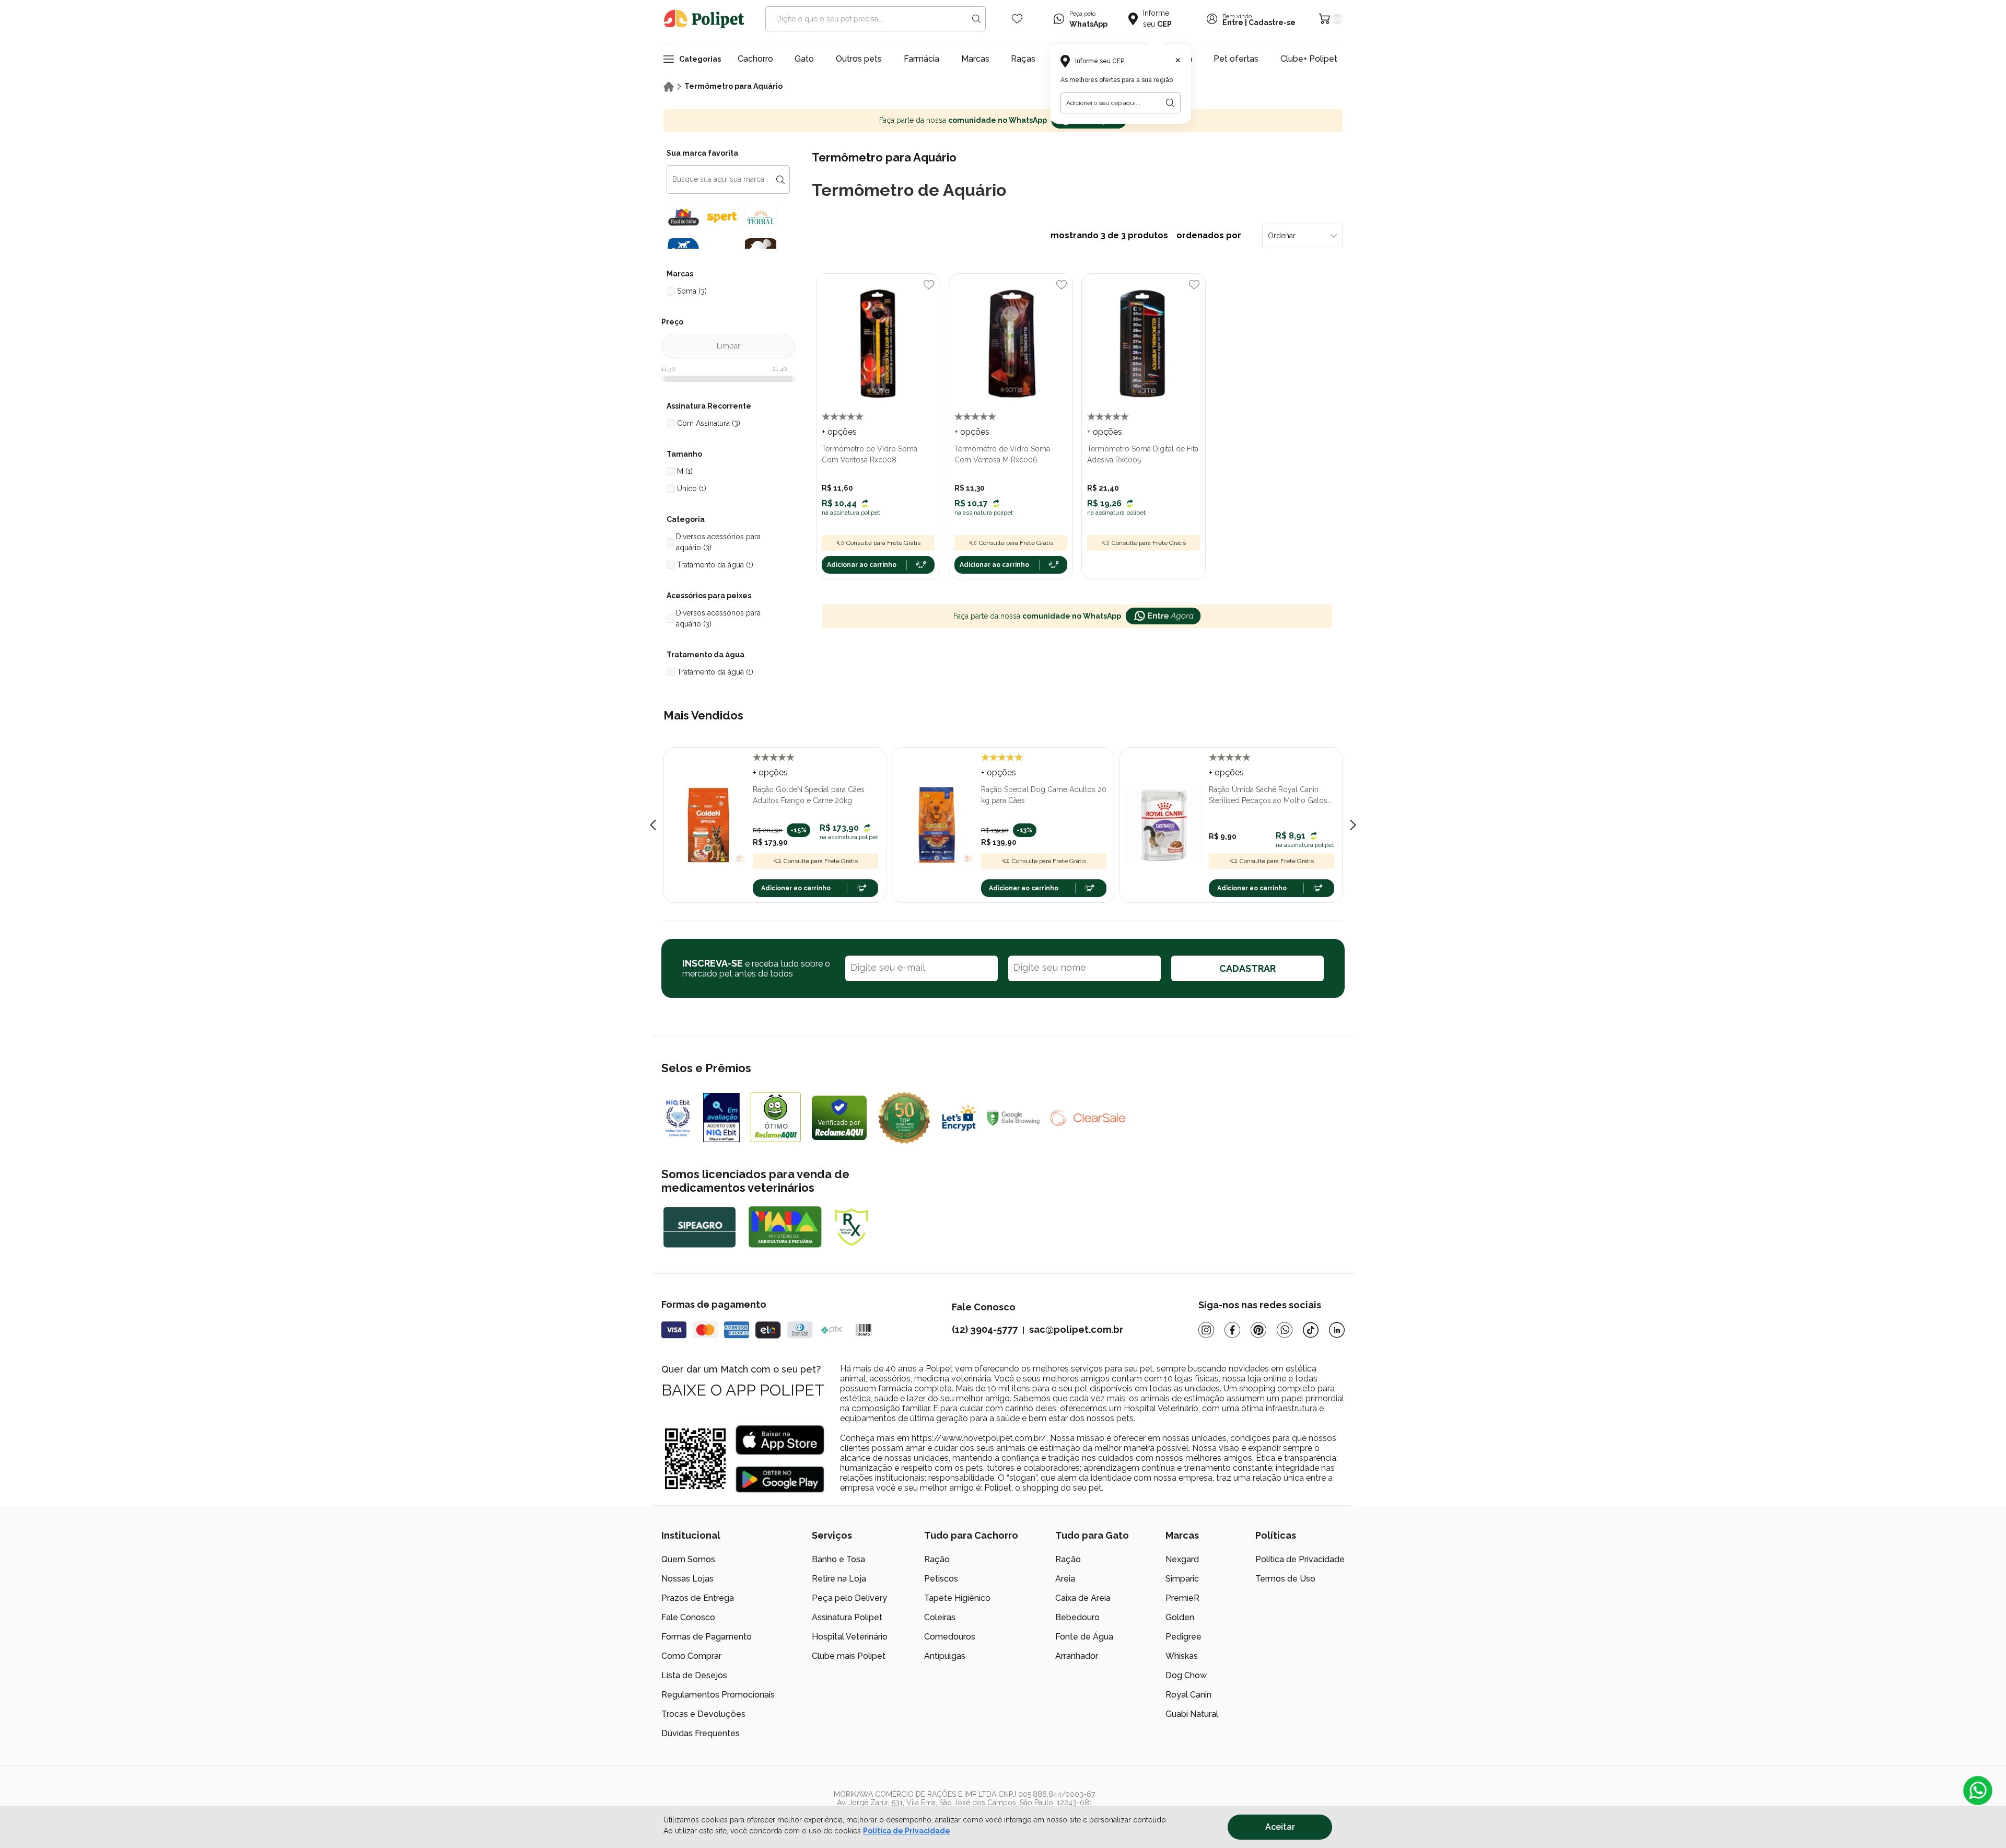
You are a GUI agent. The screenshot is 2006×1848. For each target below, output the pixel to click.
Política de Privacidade (907, 1831)
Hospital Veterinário (850, 1637)
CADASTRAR (1247, 968)
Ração (937, 1559)
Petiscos (941, 1579)
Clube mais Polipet (849, 1656)
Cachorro (755, 59)
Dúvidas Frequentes (701, 1733)
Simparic (1182, 1579)
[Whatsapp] (1285, 1330)
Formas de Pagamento (707, 1637)
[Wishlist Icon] (1017, 19)
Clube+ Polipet (1309, 59)
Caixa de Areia (1083, 1598)
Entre (1233, 22)
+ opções (839, 432)
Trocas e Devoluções (703, 1714)
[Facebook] (1232, 1330)
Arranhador (1077, 1656)
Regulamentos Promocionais (718, 1695)
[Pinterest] (1258, 1330)
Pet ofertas (1236, 59)
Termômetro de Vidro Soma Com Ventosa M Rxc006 (1002, 454)
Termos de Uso (1285, 1579)
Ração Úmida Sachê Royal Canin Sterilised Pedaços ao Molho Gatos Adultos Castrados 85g (1268, 796)
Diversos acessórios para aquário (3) (718, 542)
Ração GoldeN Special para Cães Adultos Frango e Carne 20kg (809, 795)
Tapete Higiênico (957, 1598)
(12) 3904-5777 (985, 1329)
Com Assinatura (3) (709, 423)
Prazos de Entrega (698, 1598)
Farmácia (922, 59)
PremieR (1182, 1598)
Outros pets (859, 59)
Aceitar (1280, 1827)
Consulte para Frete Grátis (883, 543)
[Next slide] (1353, 825)
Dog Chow (1186, 1675)
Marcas (975, 59)
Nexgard (1182, 1559)
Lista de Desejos (694, 1675)
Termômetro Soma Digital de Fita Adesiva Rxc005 (1143, 454)
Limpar (728, 346)
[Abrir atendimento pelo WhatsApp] (1978, 1791)
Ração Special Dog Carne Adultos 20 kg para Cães (1044, 795)
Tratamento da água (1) (715, 565)
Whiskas (1182, 1656)
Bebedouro (1077, 1617)
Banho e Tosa (838, 1559)
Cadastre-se (1272, 22)
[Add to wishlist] (929, 285)
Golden (1180, 1617)
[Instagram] (1206, 1330)
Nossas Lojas (687, 1579)
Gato (804, 59)
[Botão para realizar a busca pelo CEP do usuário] (1170, 103)
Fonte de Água (1084, 1637)
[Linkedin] (1337, 1330)
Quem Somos (688, 1559)
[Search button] (976, 19)
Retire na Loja (839, 1579)
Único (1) (692, 489)
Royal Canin (1188, 1695)
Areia (1065, 1579)
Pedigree (1183, 1637)
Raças (1023, 59)
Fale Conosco (688, 1617)
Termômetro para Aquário (733, 86)
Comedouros (950, 1637)
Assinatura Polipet (847, 1617)
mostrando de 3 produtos (1146, 235)
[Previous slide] (653, 825)
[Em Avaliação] (721, 1118)
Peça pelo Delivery (849, 1598)
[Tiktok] (1311, 1330)
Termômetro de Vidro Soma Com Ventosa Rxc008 (870, 454)
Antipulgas (945, 1656)
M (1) (685, 471)
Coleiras (940, 1617)
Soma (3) (692, 291)
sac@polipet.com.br (1076, 1329)
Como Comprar (691, 1656)
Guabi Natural (1192, 1714)
